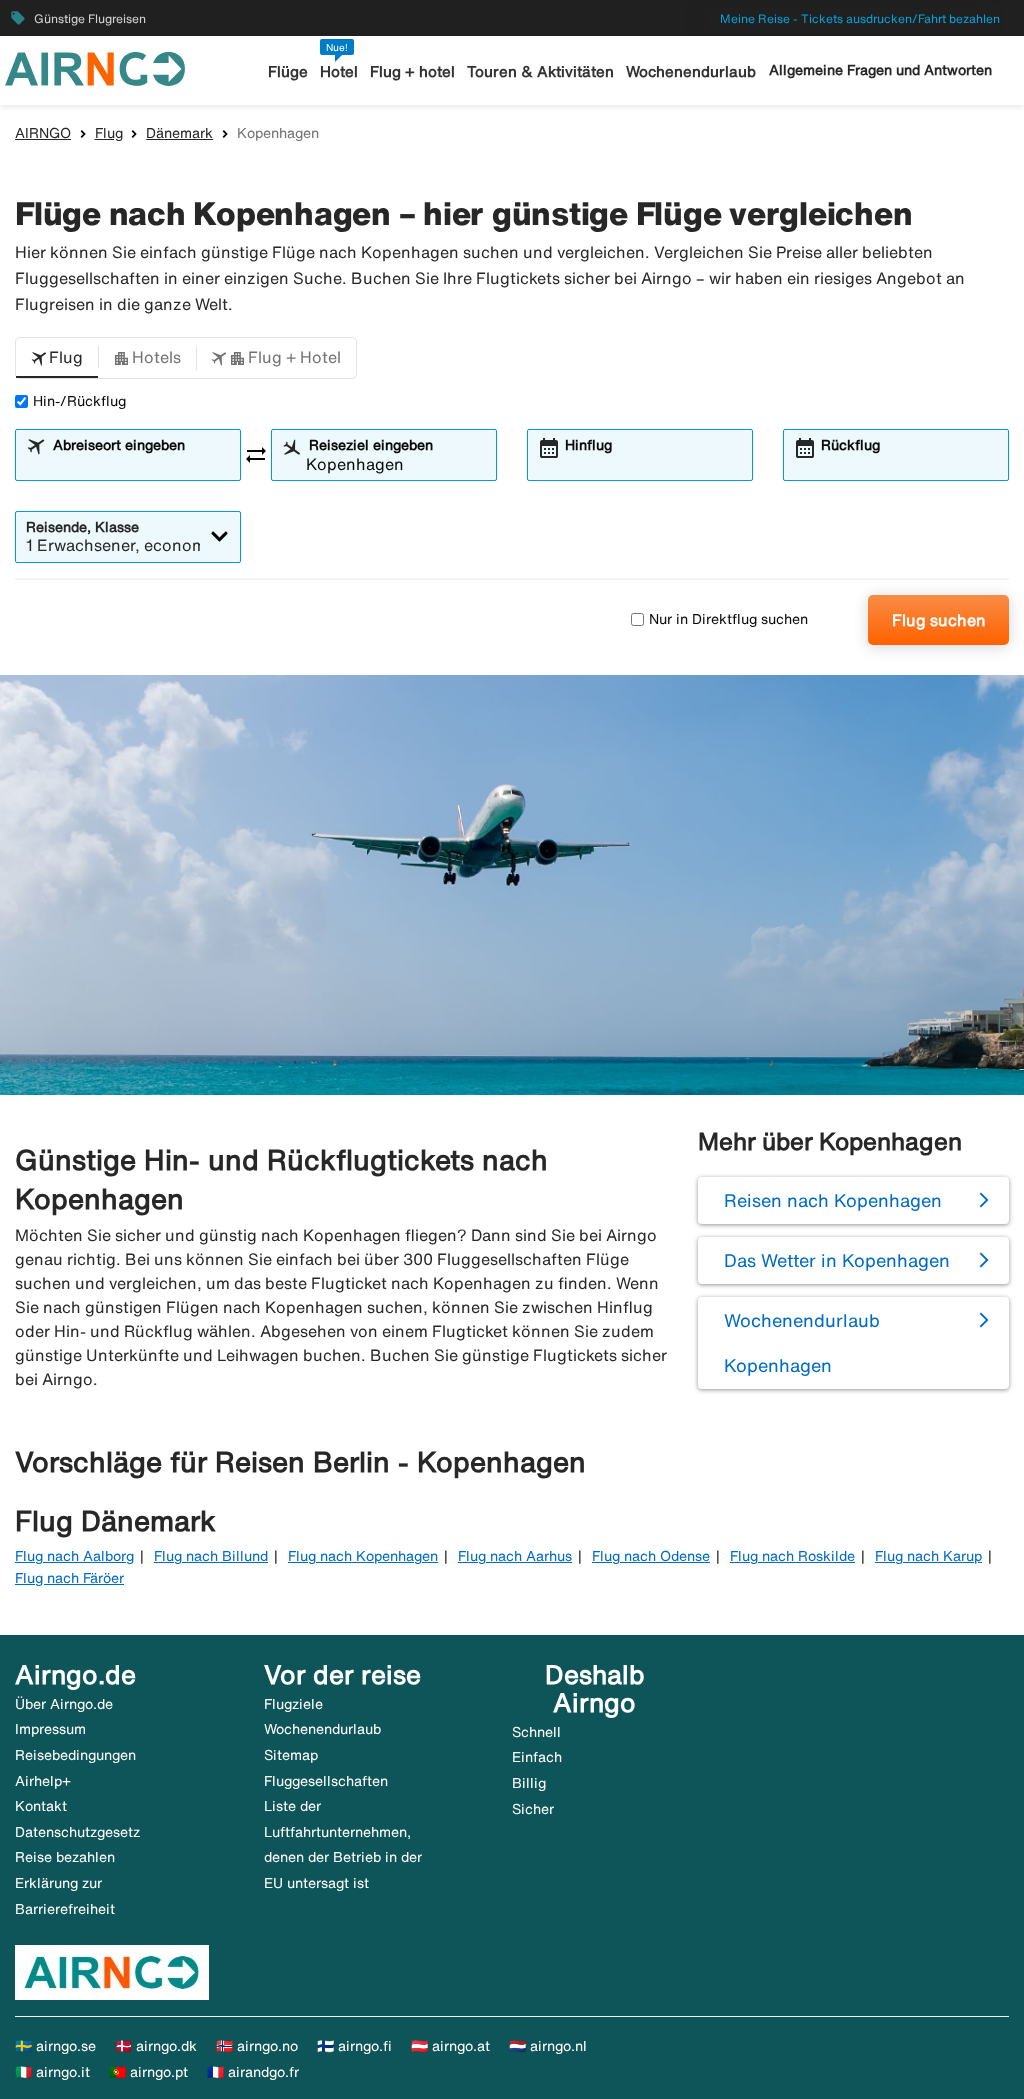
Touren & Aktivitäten (540, 71)
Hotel (339, 71)
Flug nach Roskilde (792, 1556)
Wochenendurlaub (691, 71)
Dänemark (179, 133)
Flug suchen (939, 620)
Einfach (537, 1757)
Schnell (536, 1732)
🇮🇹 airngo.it (52, 2072)
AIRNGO (43, 133)
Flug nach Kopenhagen (363, 1556)
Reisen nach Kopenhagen (833, 1200)
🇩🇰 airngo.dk (156, 2046)
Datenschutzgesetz (77, 1832)
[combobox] (140, 464)
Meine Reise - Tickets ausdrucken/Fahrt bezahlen (860, 18)
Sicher (533, 1809)
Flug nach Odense (651, 1556)
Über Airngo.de (64, 1704)
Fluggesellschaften (326, 1781)
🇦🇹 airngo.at (450, 2046)
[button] (57, 358)
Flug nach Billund (211, 1556)
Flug (109, 133)
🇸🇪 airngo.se (55, 2046)
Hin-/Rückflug (79, 401)
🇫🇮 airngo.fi (354, 2046)
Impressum (50, 1729)
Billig (529, 1783)
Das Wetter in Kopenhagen (837, 1260)
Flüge (288, 71)
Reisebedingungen (75, 1755)
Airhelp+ (43, 1781)
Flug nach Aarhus (515, 1556)
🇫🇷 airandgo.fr (253, 2072)
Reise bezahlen (65, 1857)
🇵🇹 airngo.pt (148, 2072)
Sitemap (291, 1755)
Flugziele (293, 1704)
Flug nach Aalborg (74, 1556)
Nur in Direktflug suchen (728, 619)
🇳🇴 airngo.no (257, 2046)
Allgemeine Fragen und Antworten (880, 70)
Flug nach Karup (928, 1556)
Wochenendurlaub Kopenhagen (802, 1342)
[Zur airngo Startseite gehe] (95, 67)
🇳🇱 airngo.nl (548, 2046)
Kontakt (41, 1806)
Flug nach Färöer (69, 1578)
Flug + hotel (412, 71)
